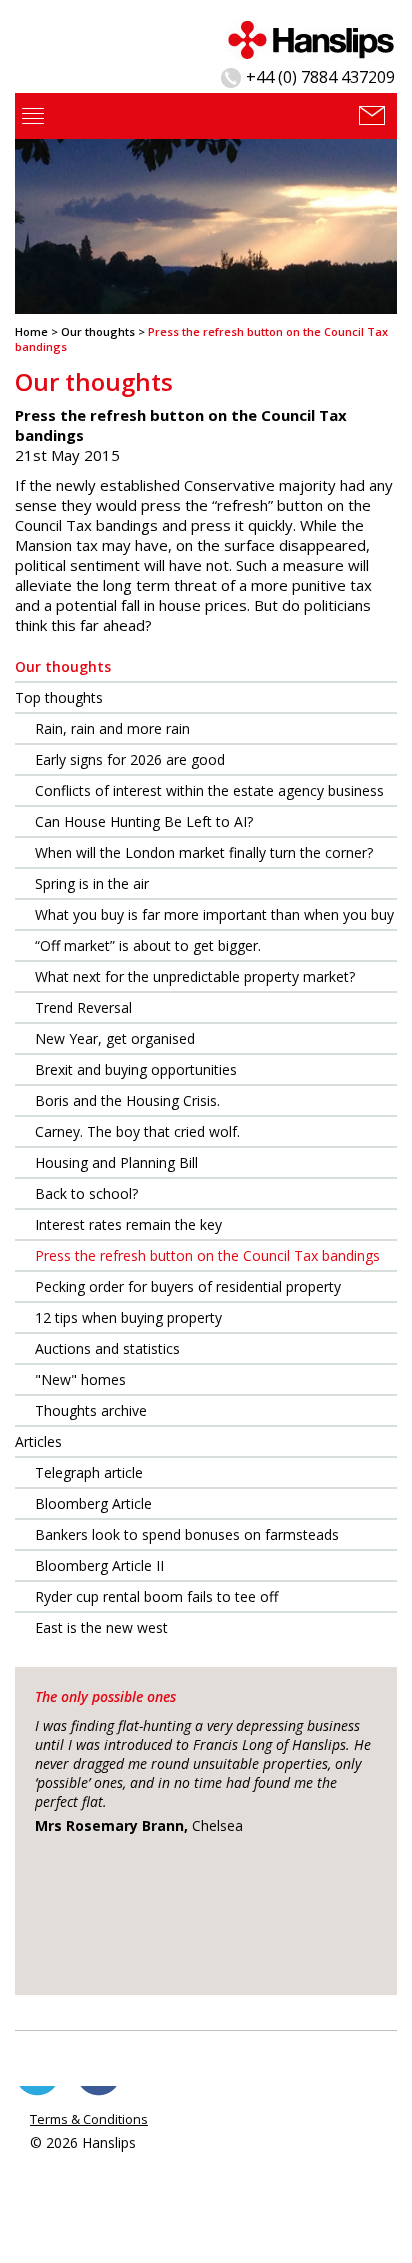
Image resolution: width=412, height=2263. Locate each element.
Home (31, 331)
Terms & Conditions (89, 2119)
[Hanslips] (310, 38)
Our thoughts (98, 331)
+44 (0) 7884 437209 (320, 77)
